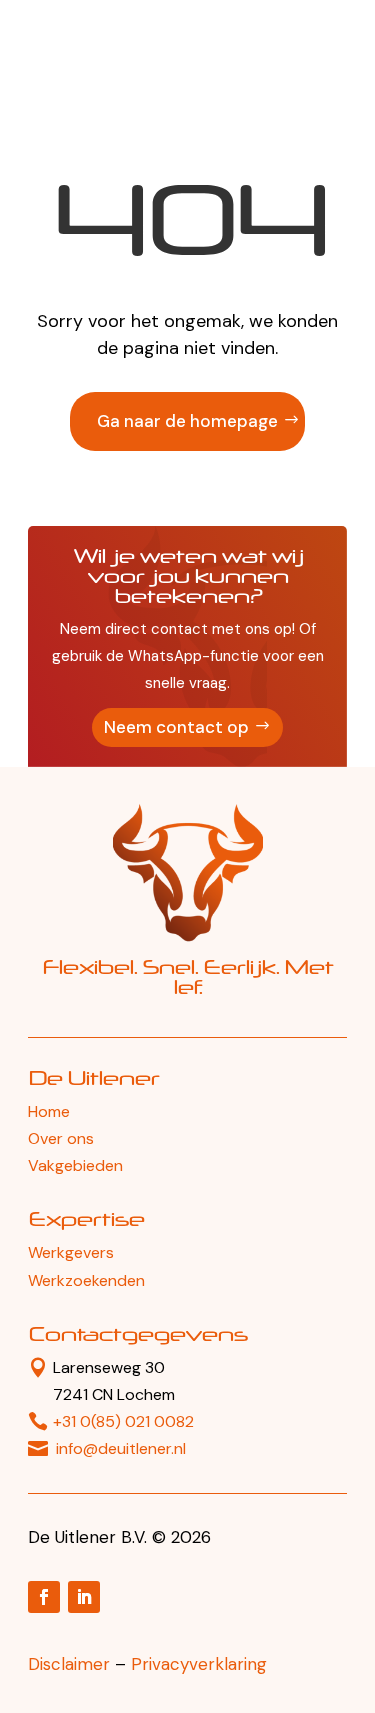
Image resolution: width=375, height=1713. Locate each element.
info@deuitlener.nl (121, 1448)
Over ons (61, 1138)
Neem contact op (176, 727)
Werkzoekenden (86, 1280)
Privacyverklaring (199, 1664)
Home (49, 1111)
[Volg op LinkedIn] (84, 1597)
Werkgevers (71, 1252)
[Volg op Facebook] (44, 1597)
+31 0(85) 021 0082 (123, 1421)
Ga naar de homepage (187, 421)
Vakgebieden (75, 1165)
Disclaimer (69, 1664)
